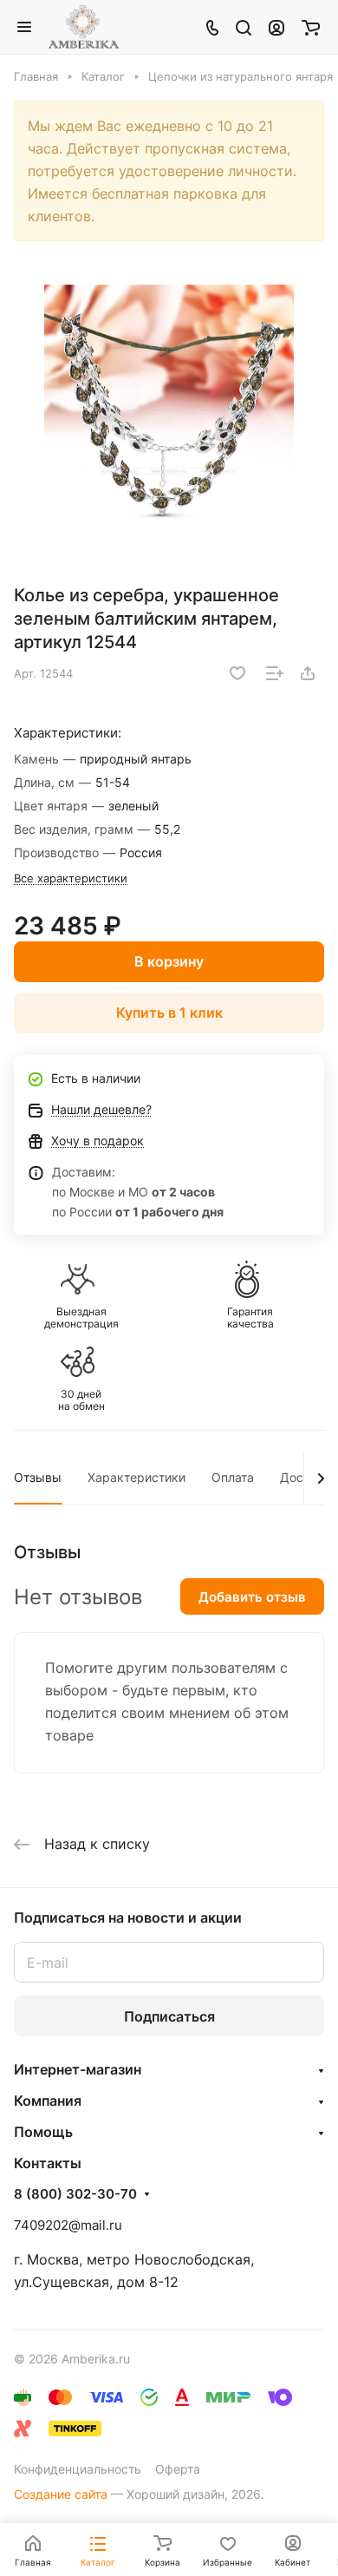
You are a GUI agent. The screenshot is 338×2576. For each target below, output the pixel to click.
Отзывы (38, 1477)
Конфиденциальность (78, 2469)
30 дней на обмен (81, 1400)
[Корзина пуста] (311, 27)
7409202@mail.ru (68, 2225)
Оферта (178, 2469)
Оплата (233, 1477)
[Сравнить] (275, 673)
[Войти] (276, 27)
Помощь (43, 2132)
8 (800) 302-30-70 (75, 2194)
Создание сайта (61, 2494)
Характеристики (136, 1477)
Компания (48, 2101)
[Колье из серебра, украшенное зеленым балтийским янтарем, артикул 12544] (169, 410)
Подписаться (169, 2016)
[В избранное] (237, 673)
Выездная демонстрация (81, 1318)
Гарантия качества (250, 1318)
